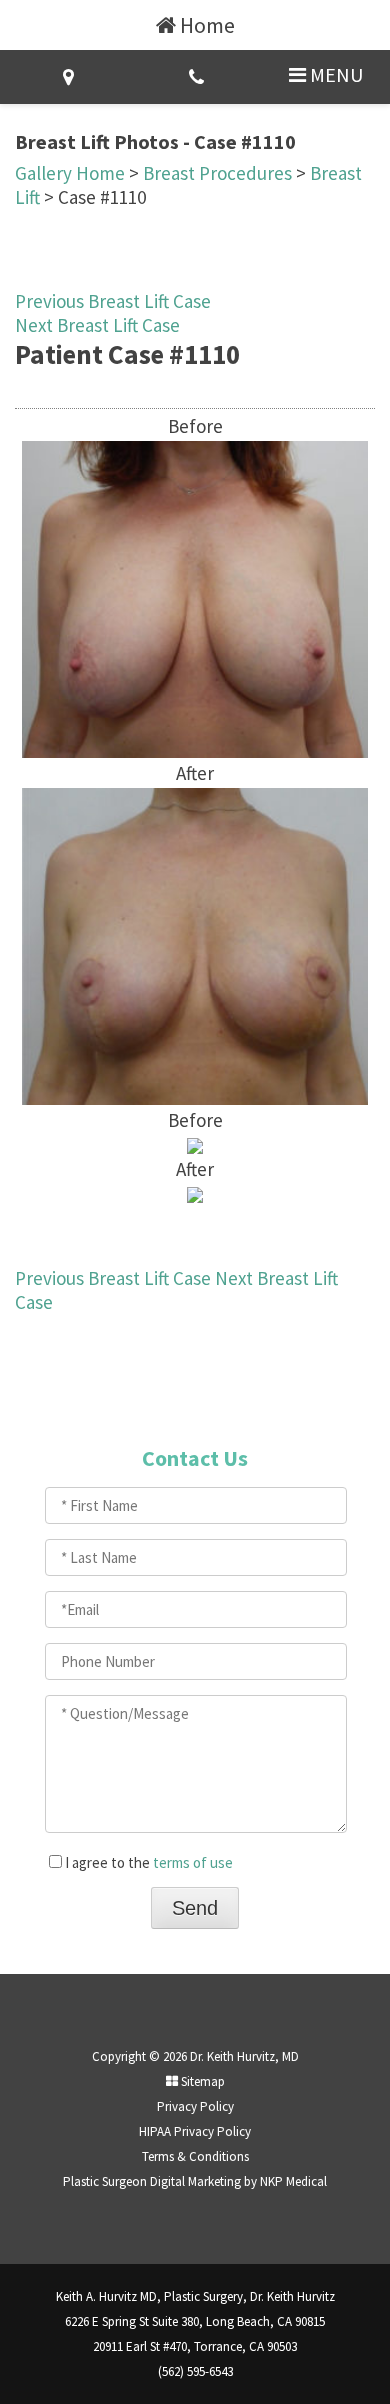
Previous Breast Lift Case (113, 301)
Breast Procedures (217, 173)
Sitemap (201, 2081)
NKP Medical (293, 2181)
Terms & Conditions (195, 2156)
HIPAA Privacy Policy (195, 2131)
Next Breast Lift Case (97, 325)
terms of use (193, 1862)
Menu (334, 74)
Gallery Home (70, 173)
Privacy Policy (195, 2106)
